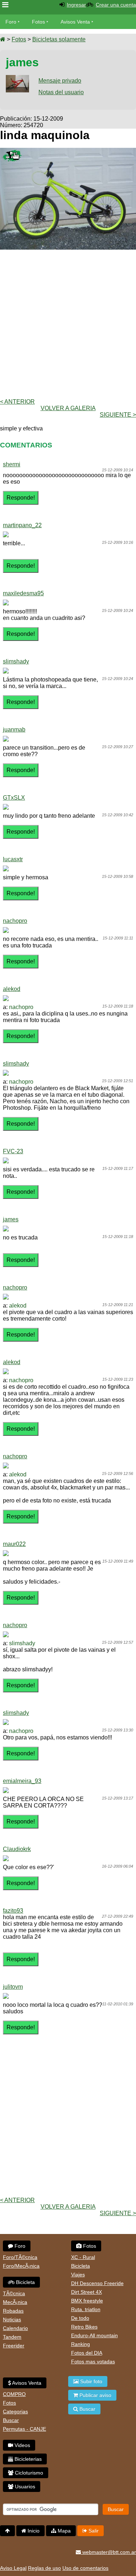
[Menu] (5, 5)
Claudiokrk (17, 1849)
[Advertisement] (68, 323)
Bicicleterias (27, 2459)
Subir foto (90, 2381)
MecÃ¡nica (15, 2302)
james (11, 1219)
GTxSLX (14, 798)
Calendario (15, 2328)
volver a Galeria (68, 408)
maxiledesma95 (23, 593)
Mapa (63, 2531)
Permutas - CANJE (24, 2429)
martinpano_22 (22, 525)
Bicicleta (25, 2282)
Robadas (13, 2311)
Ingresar (76, 5)
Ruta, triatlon (86, 2309)
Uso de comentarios (85, 2568)
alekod (12, 989)
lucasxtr (13, 859)
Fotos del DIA (87, 2353)
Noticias (12, 2319)
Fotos (38, 22)
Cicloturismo (28, 2473)
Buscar (11, 2420)
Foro (11, 22)
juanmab (14, 730)
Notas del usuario (61, 92)
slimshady (16, 661)
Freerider (14, 2346)
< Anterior (17, 402)
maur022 (14, 1544)
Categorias (15, 2412)
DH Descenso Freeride (97, 2283)
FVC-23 (13, 1151)
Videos (22, 2445)
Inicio (33, 2531)
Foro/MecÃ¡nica (21, 2266)
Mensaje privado (60, 81)
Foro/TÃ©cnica (20, 2257)
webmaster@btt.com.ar (108, 2552)
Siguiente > (118, 415)
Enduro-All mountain (94, 2335)
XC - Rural (83, 2257)
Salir (93, 2531)
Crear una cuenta (116, 5)
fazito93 (13, 1911)
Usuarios (24, 2487)
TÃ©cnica (14, 2293)
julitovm (13, 1987)
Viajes (78, 2275)
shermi (12, 464)
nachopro (15, 921)
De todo (80, 2318)
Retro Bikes (84, 2327)
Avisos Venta (75, 22)
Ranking (81, 2344)
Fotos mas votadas (93, 2362)
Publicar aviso (95, 2395)
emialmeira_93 (22, 1781)
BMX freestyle (87, 2301)
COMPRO (14, 2394)
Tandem (12, 2337)
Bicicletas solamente (59, 39)
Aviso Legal (13, 2568)
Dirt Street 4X (86, 2292)
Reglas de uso (44, 2568)
